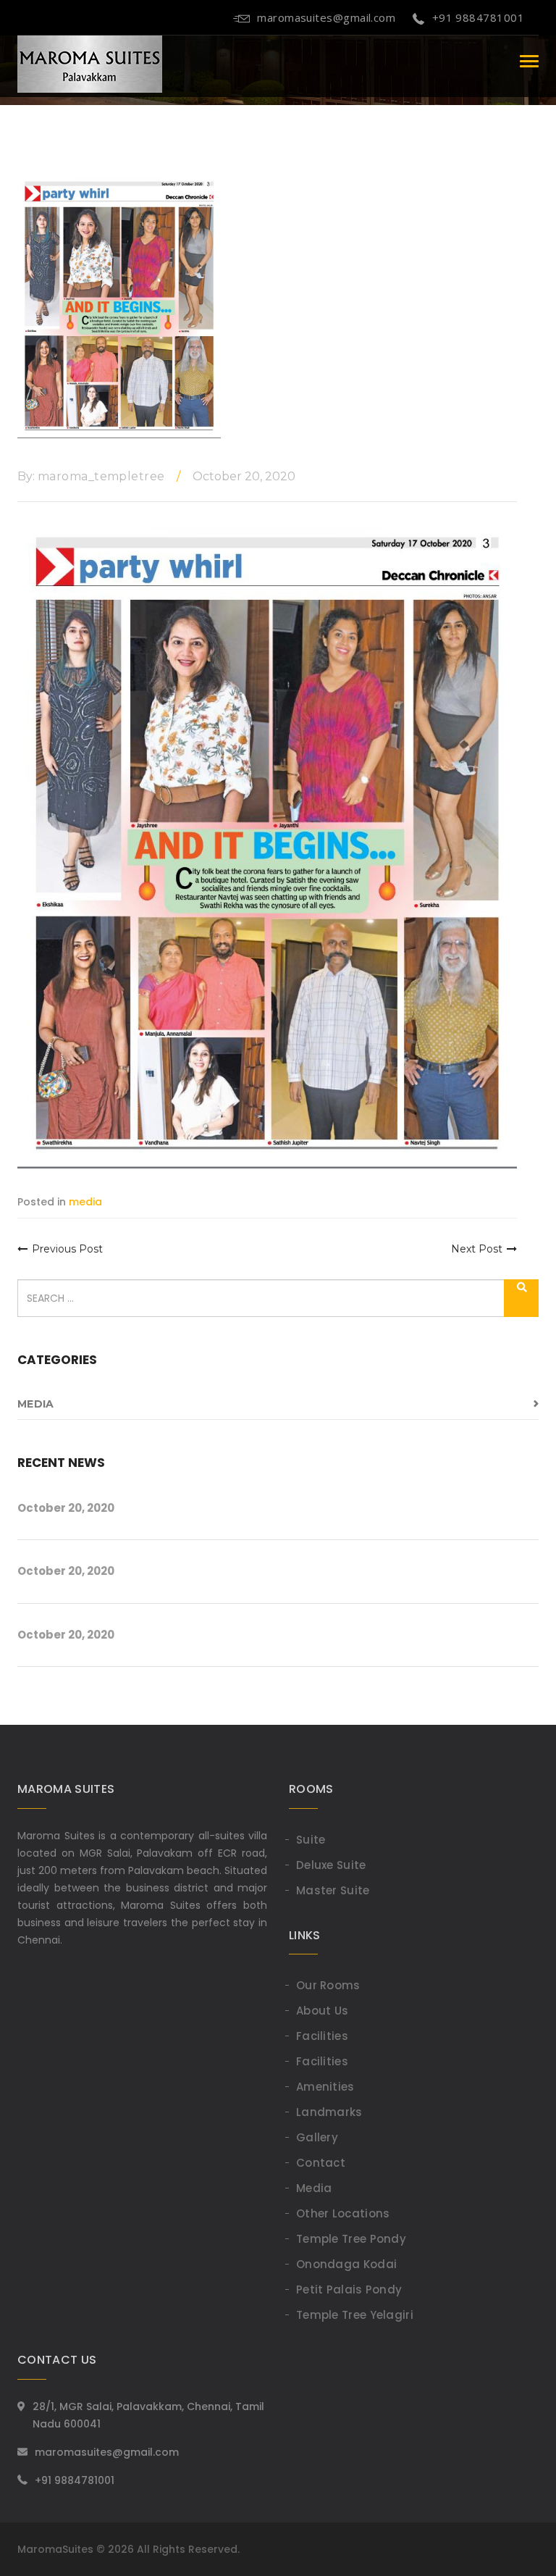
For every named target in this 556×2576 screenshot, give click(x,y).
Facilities (322, 2036)
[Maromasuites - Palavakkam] (90, 61)
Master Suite (333, 1890)
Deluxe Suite (331, 1865)
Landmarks (329, 2112)
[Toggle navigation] (529, 61)
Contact (321, 2163)
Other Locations (343, 2213)
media (35, 1404)
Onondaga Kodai (346, 2264)
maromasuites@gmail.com (326, 17)
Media (314, 2188)
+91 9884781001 (478, 17)
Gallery (317, 2137)
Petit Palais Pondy (349, 2289)
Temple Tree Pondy (351, 2239)
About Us (322, 2011)
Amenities (325, 2087)
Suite (311, 1840)
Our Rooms (328, 1985)
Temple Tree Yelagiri (355, 2315)
